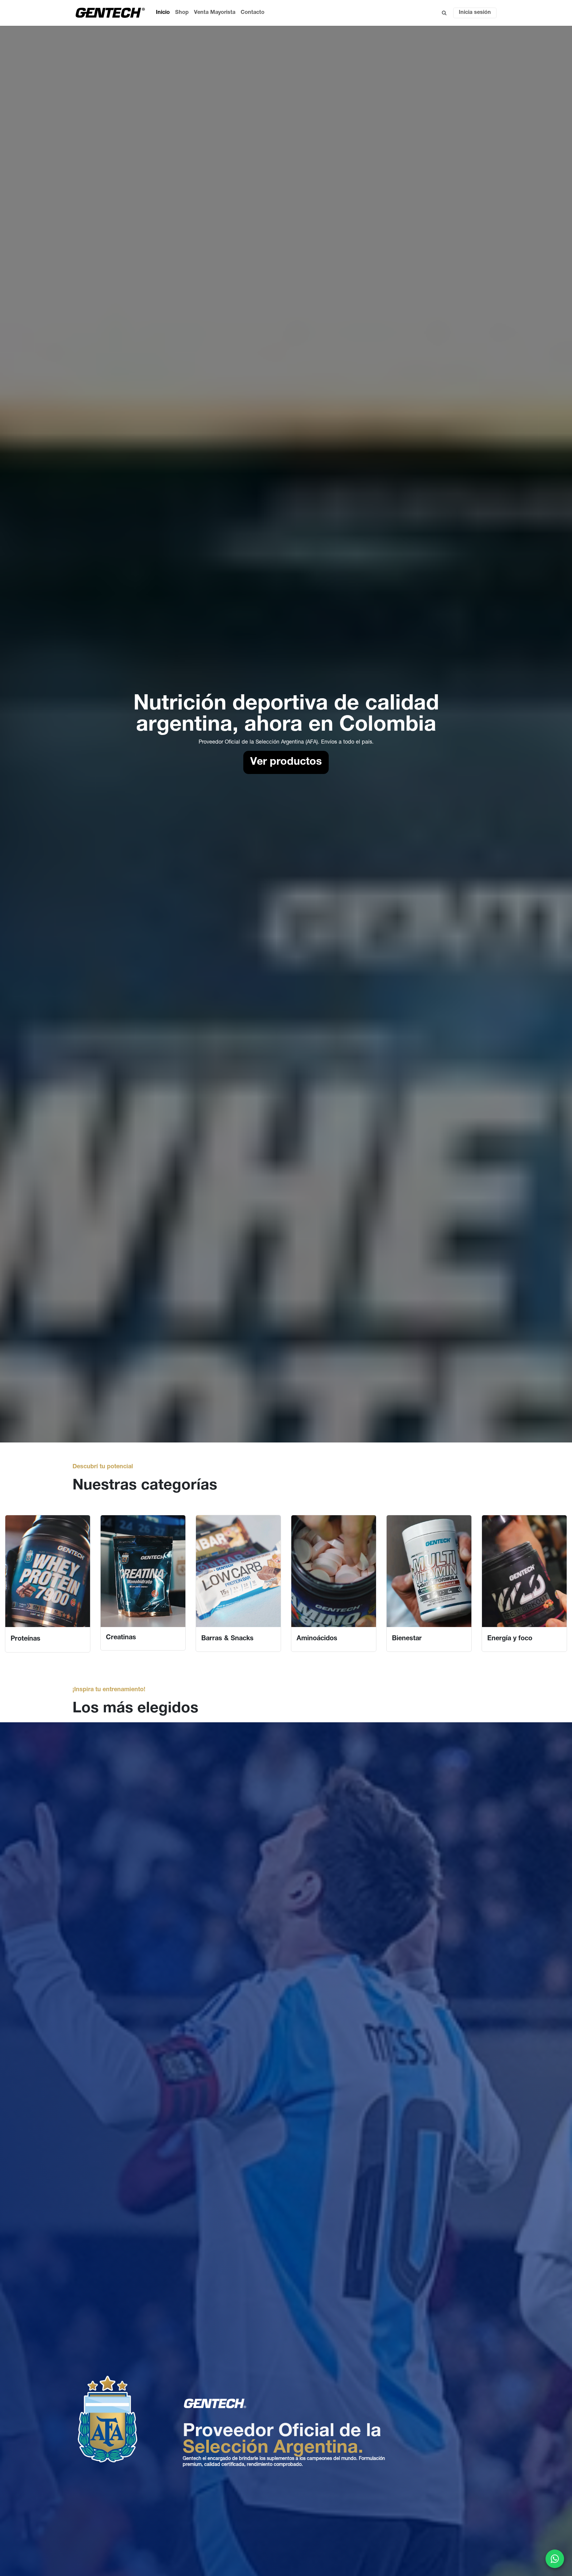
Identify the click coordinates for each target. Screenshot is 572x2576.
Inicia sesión (475, 13)
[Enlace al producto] (48, 1571)
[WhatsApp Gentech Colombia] (555, 2559)
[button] (444, 13)
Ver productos (286, 762)
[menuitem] (163, 13)
